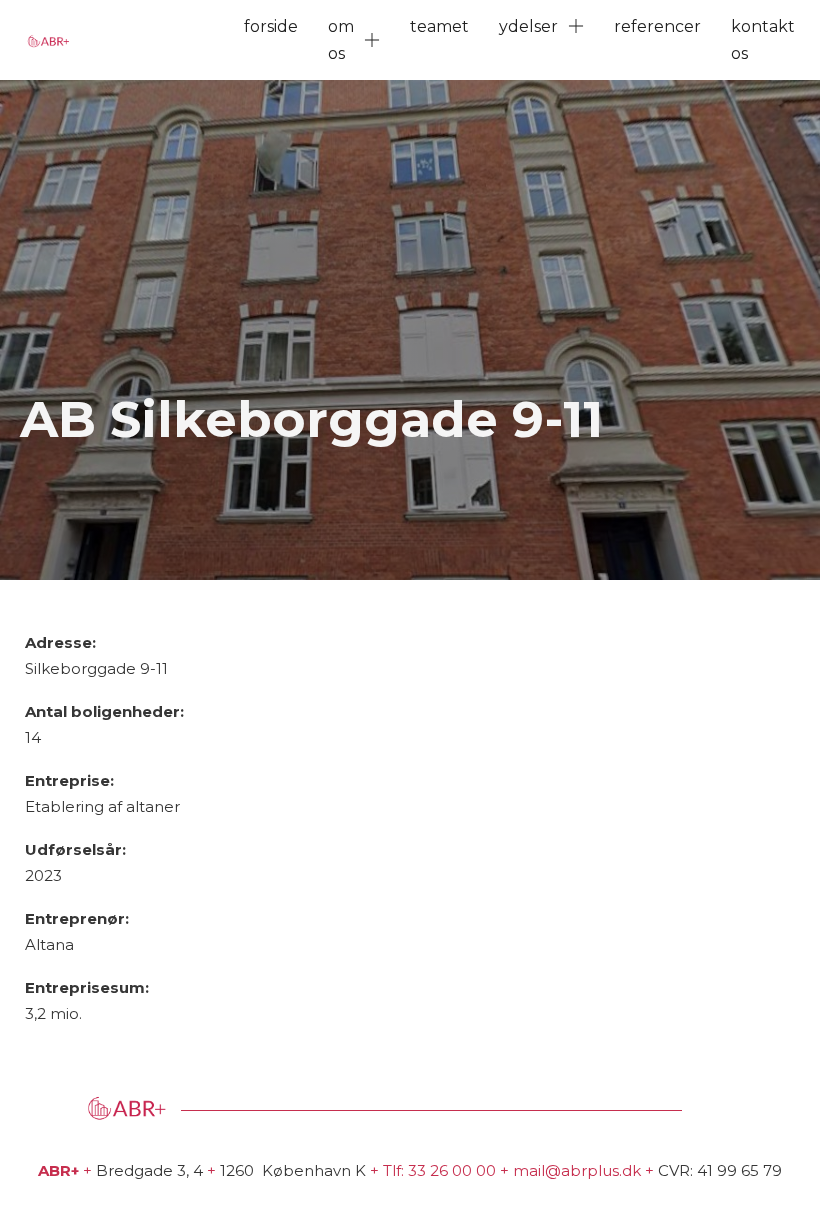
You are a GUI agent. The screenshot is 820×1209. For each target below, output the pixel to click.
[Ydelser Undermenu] (576, 26)
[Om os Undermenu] (372, 40)
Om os (341, 40)
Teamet (439, 26)
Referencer (657, 26)
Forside (271, 26)
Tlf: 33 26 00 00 (439, 1170)
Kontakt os (763, 40)
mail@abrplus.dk (577, 1170)
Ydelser (528, 26)
